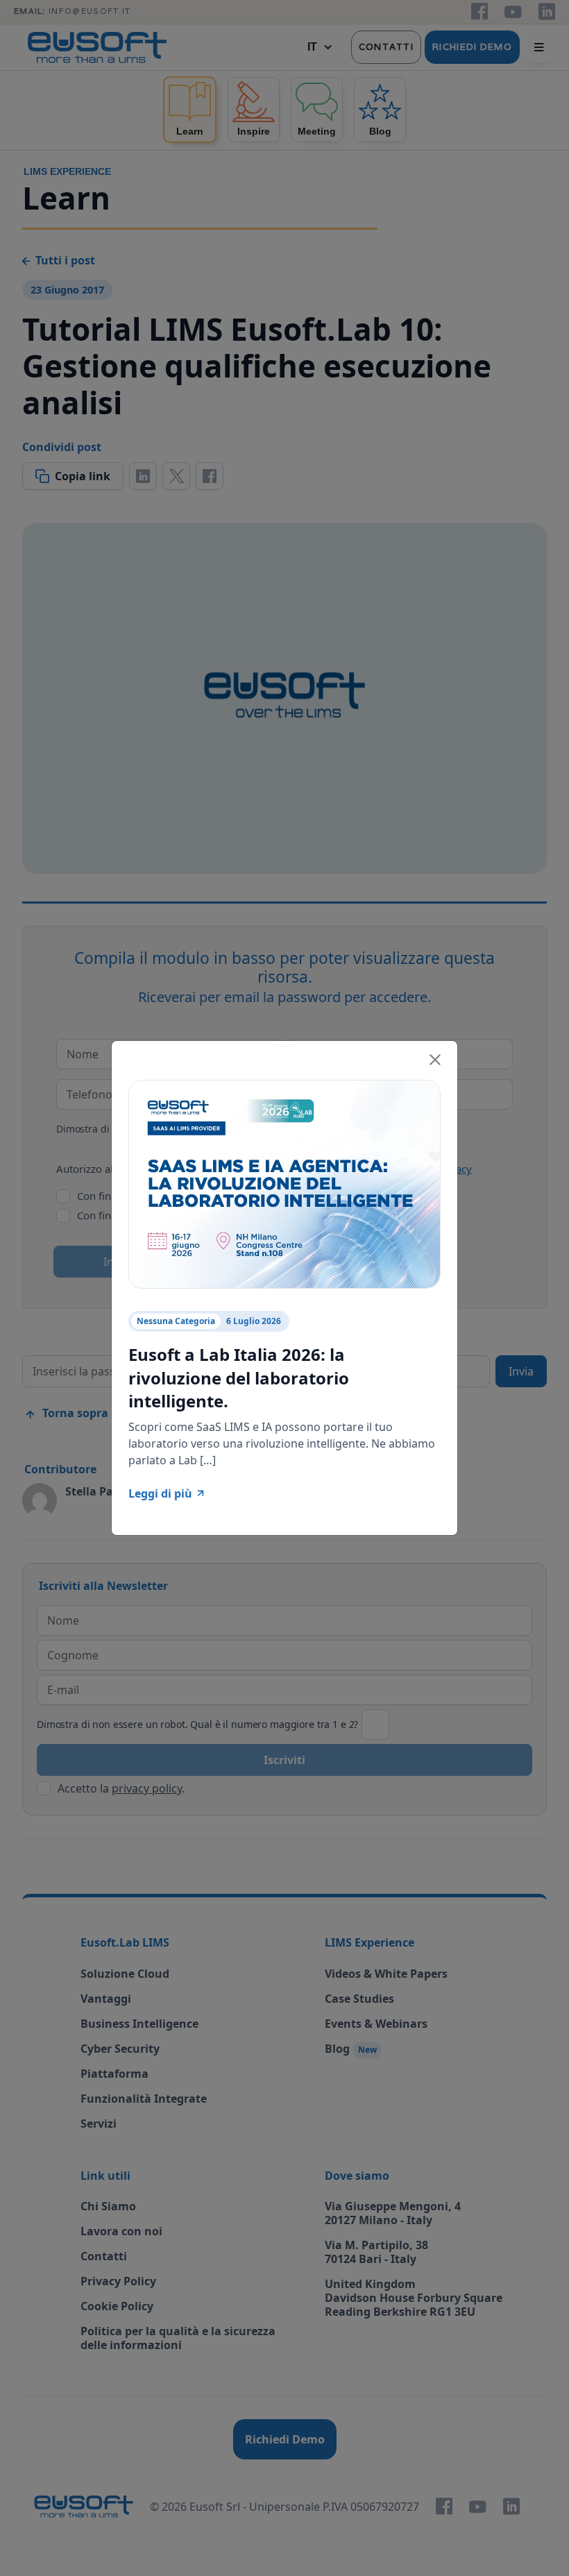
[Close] (435, 1058)
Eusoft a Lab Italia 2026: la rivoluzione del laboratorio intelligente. (239, 1378)
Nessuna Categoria (176, 1321)
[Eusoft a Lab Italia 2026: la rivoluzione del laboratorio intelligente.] (284, 1183)
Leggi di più (160, 1493)
